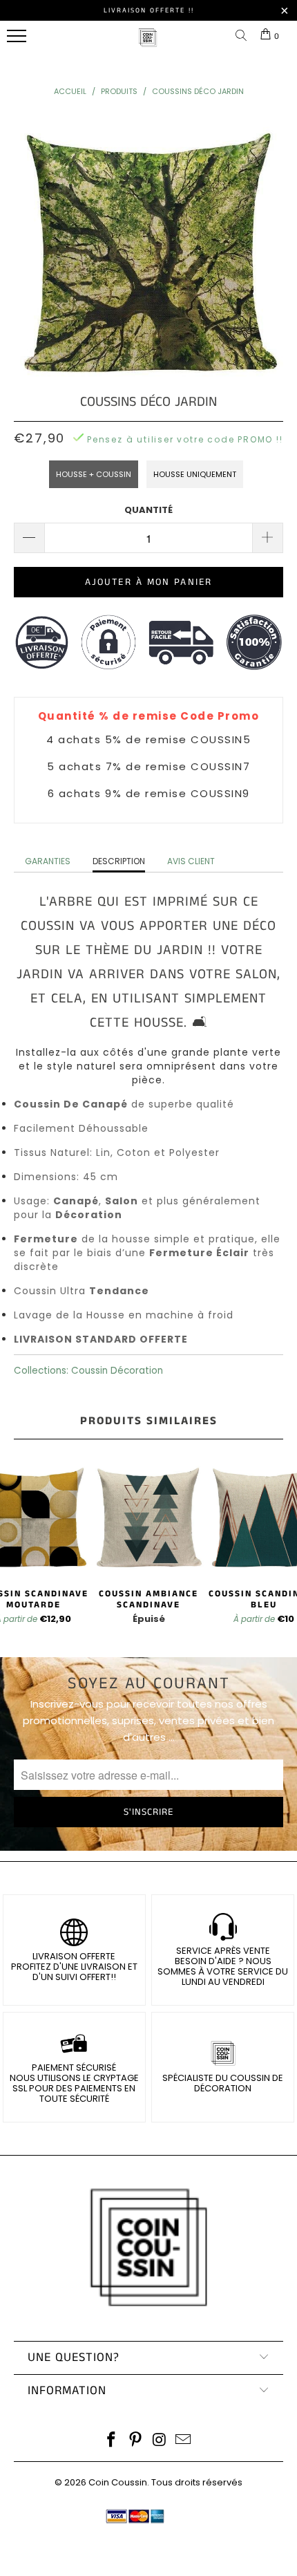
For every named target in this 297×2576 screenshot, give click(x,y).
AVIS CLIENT (191, 861)
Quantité (148, 510)
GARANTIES (48, 861)
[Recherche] (244, 36)
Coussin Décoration (117, 1371)
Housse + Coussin (94, 474)
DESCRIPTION (119, 861)
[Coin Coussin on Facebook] (112, 2441)
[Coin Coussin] (148, 45)
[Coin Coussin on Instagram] (160, 2441)
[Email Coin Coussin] (184, 2441)
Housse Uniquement (195, 474)
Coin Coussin (118, 2482)
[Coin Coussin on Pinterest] (136, 2441)
